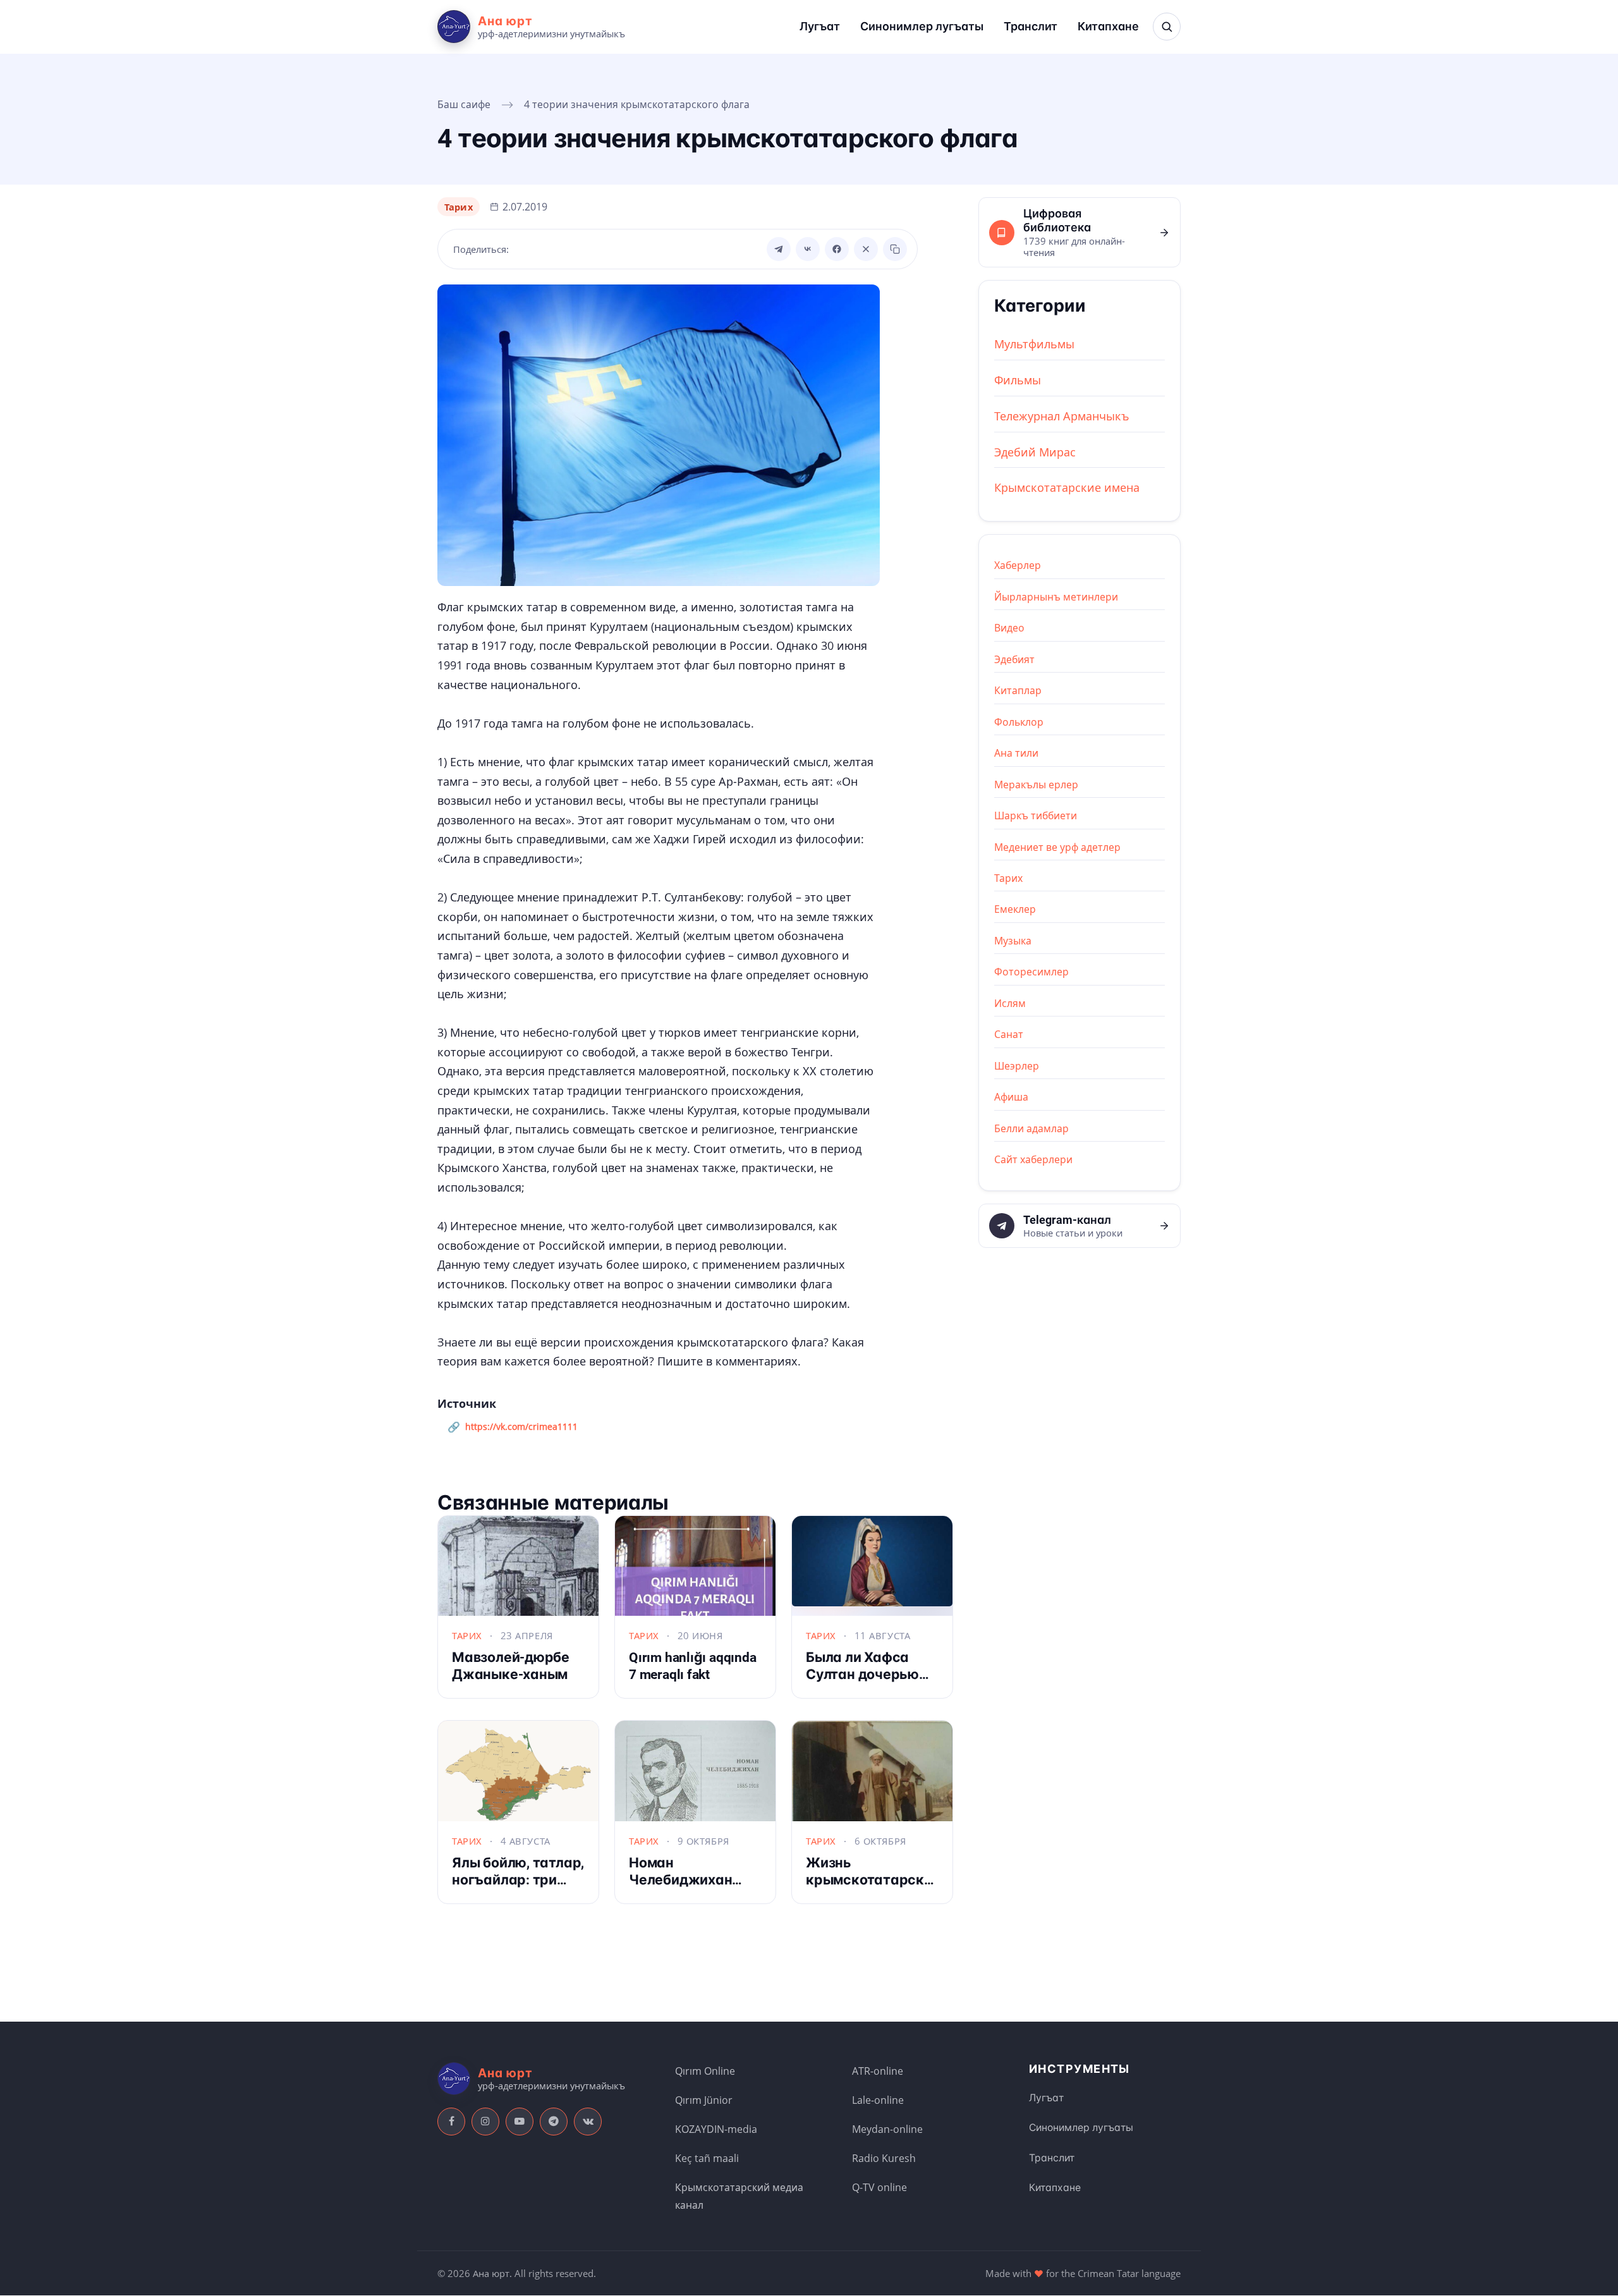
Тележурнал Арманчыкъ (1062, 416)
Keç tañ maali (707, 2158)
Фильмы (1018, 380)
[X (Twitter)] (866, 249)
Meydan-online (887, 2129)
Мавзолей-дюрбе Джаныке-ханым (511, 1666)
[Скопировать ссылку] (895, 249)
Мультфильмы (1034, 344)
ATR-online (878, 2071)
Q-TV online (879, 2187)
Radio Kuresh (884, 2158)
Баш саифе (464, 104)
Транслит (1031, 26)
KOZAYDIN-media (716, 2129)
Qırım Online (705, 2071)
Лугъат (820, 26)
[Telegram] (779, 249)
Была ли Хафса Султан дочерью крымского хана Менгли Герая (862, 1682)
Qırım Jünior (704, 2100)
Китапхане (1108, 26)
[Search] (1167, 27)
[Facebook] (837, 249)
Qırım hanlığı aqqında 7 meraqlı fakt (693, 1666)
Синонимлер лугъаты (922, 26)
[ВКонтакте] (808, 249)
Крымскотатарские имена (1067, 487)
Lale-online (878, 2100)
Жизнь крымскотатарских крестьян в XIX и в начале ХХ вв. (873, 1888)
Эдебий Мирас (1035, 452)
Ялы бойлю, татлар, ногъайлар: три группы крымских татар (518, 1888)
